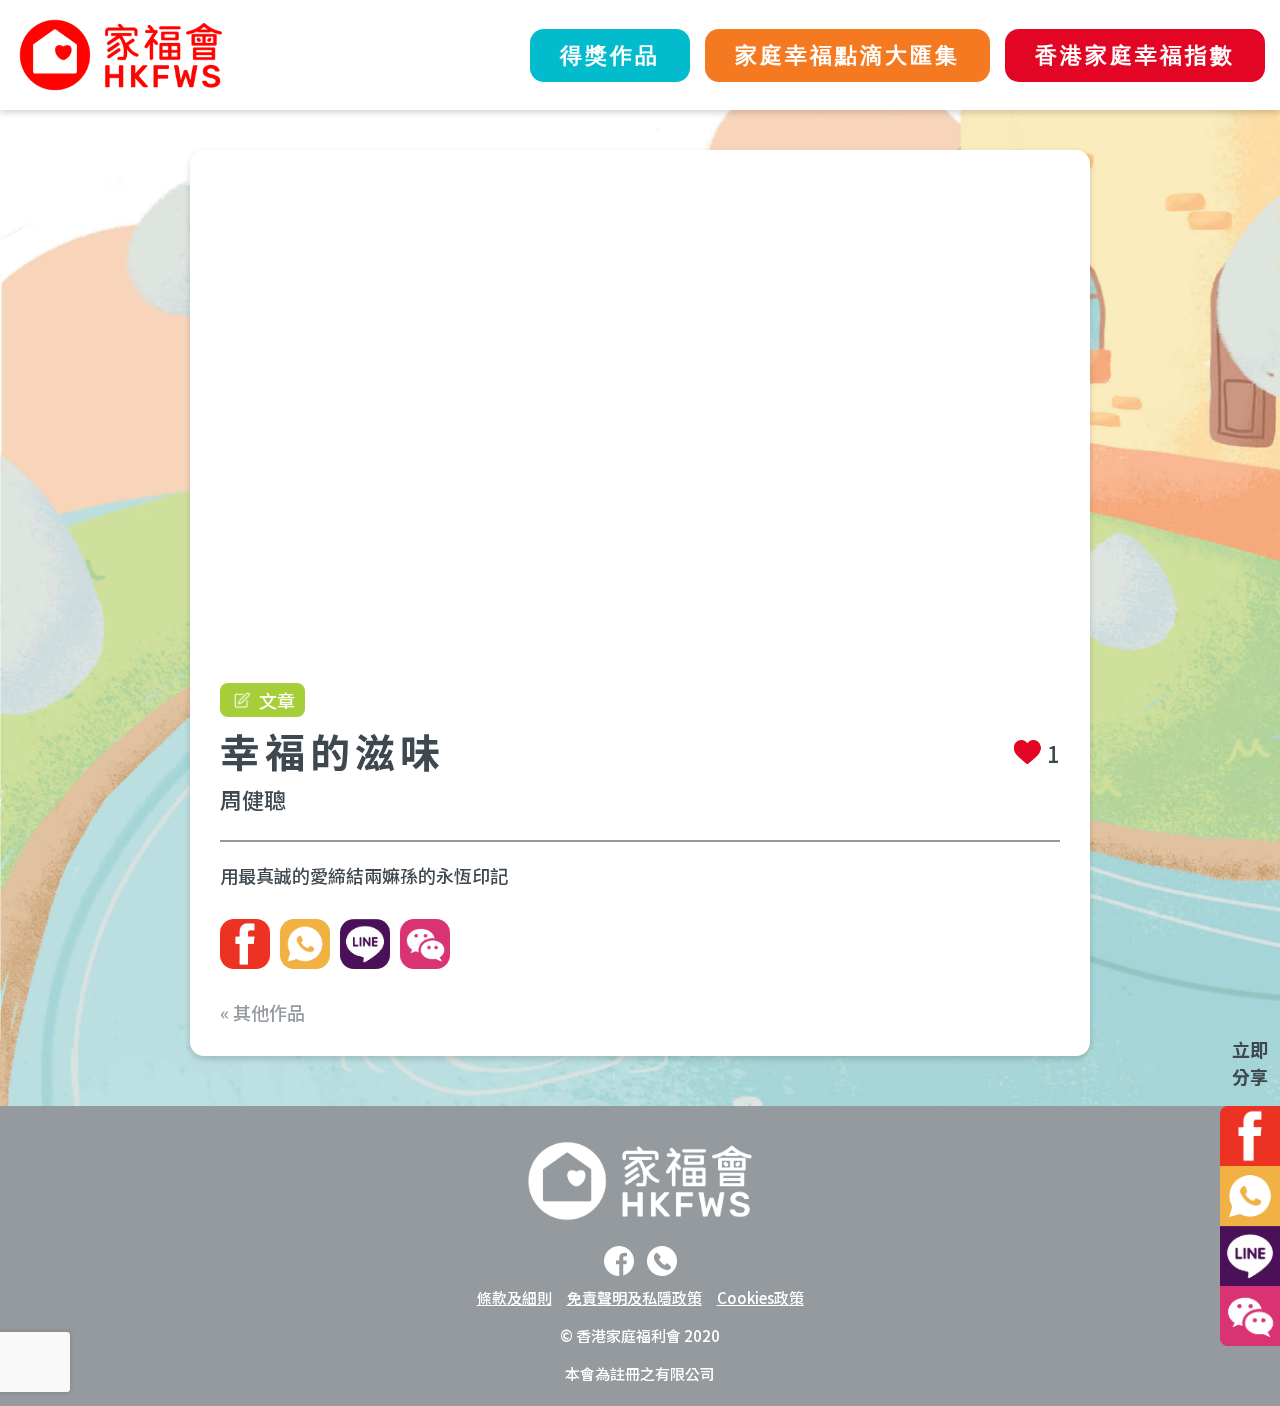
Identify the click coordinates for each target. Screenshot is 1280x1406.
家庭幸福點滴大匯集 (847, 55)
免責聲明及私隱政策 (634, 1297)
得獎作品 (610, 55)
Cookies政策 (760, 1297)
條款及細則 (514, 1297)
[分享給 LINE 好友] (365, 944)
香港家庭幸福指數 (1135, 55)
